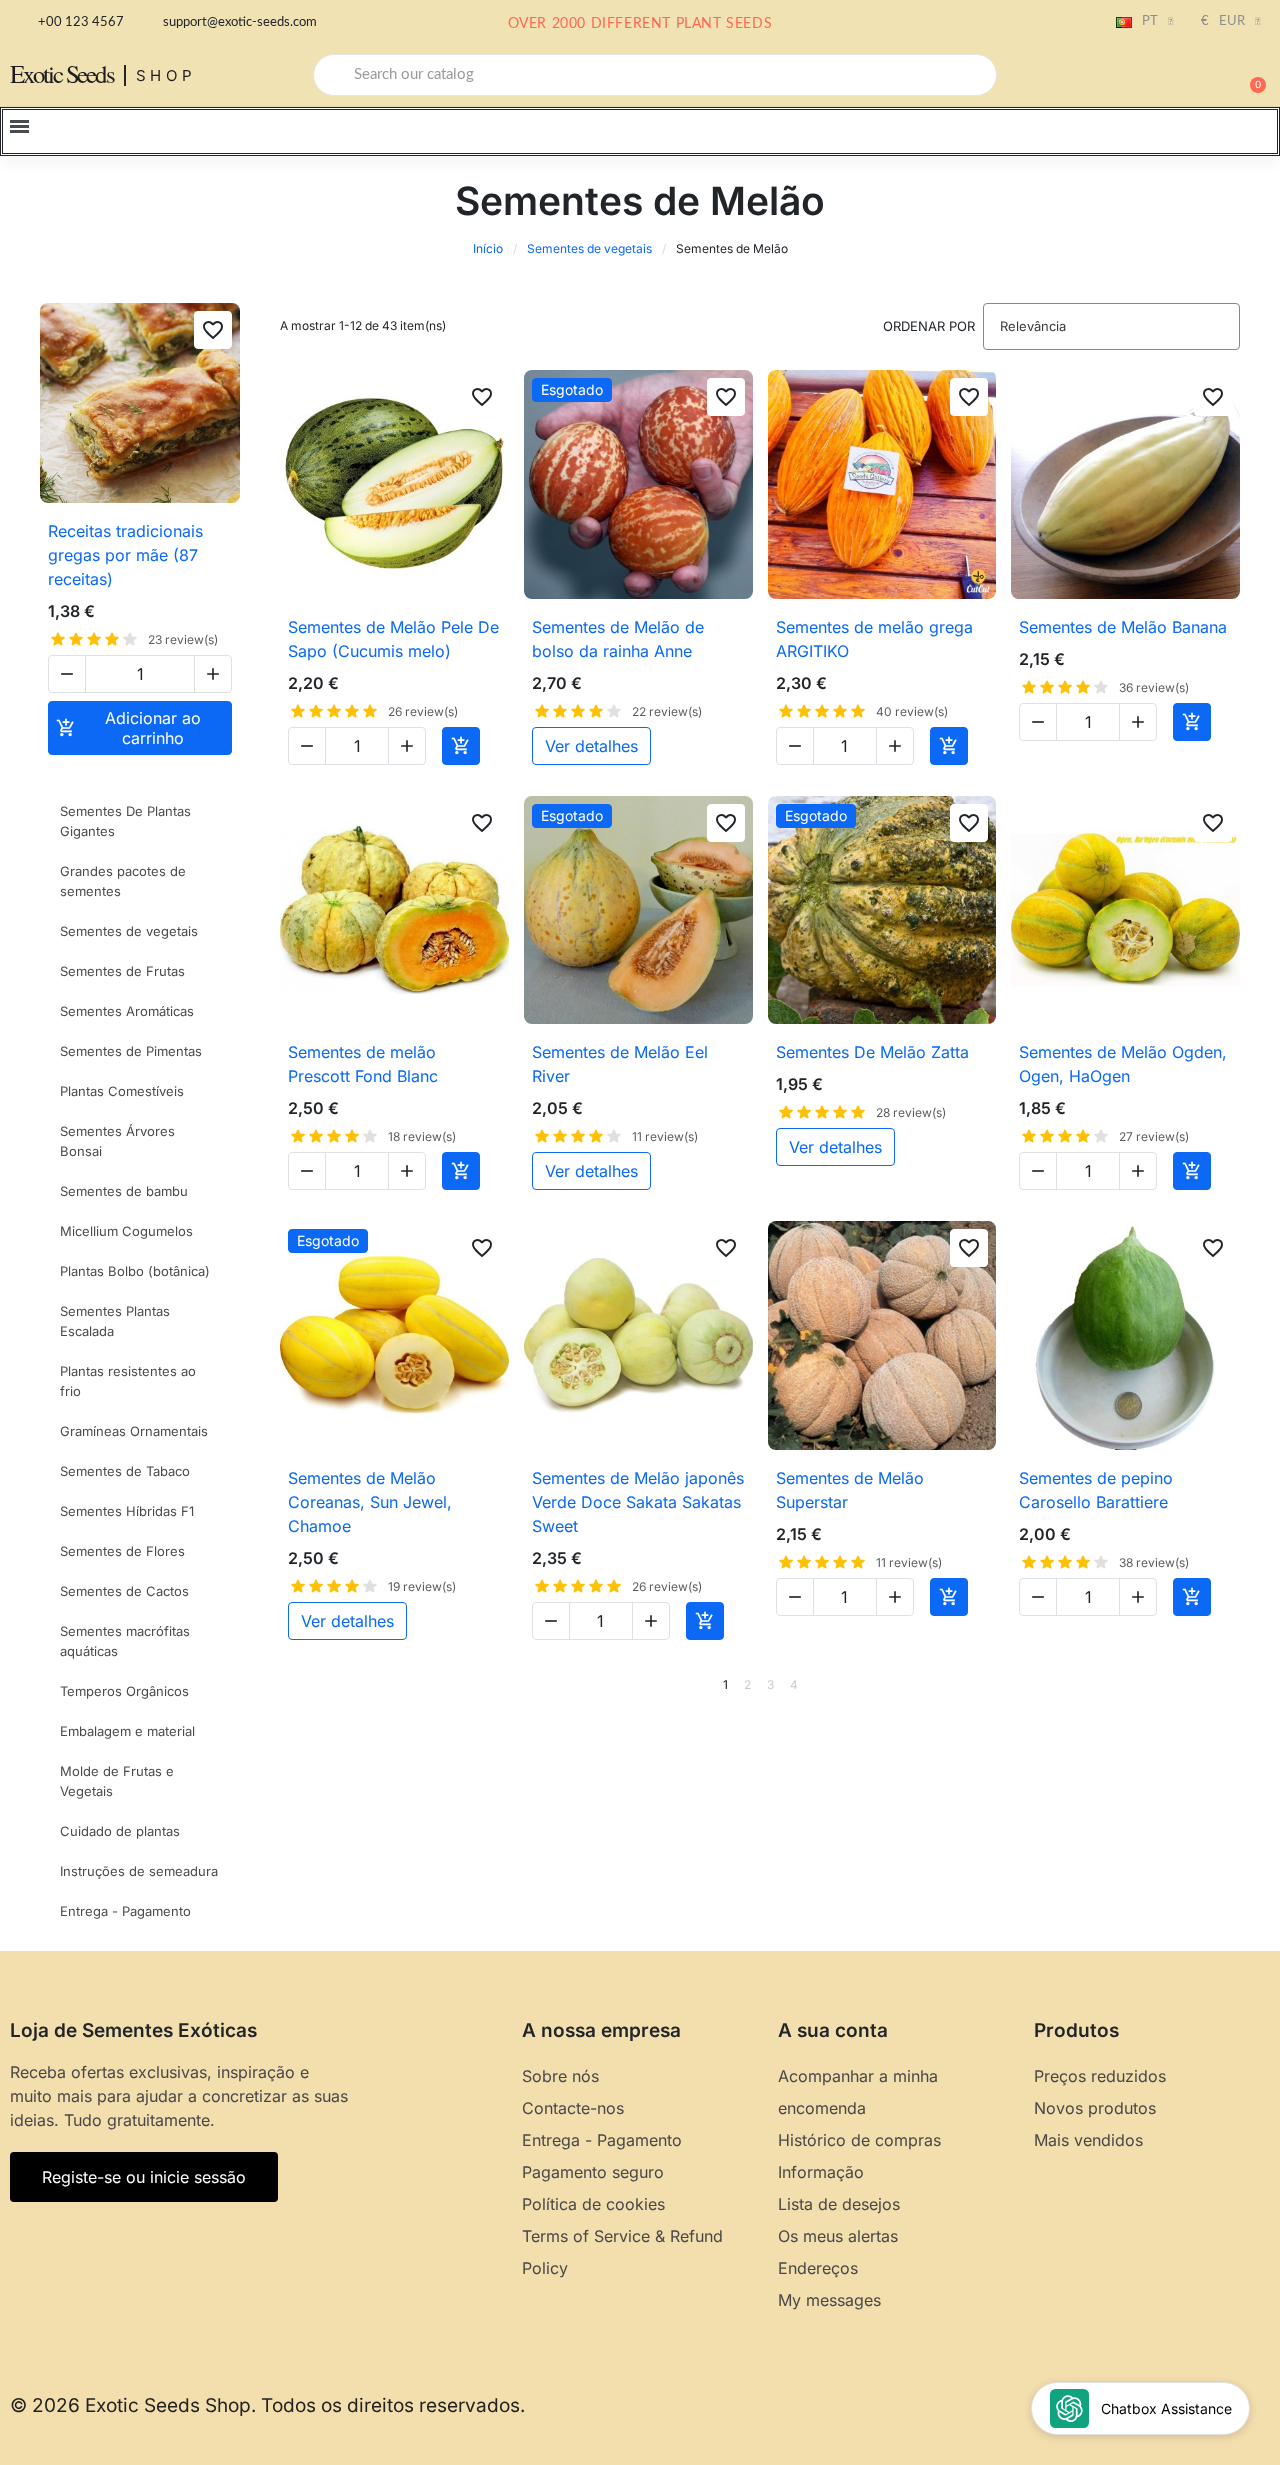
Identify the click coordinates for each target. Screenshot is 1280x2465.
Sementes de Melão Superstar (850, 1490)
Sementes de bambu (124, 1191)
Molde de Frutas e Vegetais (117, 1781)
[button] (1249, 75)
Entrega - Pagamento (125, 1911)
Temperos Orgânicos (124, 1691)
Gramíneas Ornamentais (134, 1431)
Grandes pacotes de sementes (123, 881)
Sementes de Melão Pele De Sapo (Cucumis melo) (393, 639)
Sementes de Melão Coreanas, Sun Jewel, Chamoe (370, 1502)
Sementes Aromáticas (127, 1011)
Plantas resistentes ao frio (128, 1381)
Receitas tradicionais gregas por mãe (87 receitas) (125, 555)
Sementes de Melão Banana (1123, 627)
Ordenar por (929, 326)
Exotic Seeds (62, 73)
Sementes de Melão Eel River (620, 1064)
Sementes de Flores (122, 1551)
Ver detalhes (591, 746)
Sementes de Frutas (122, 971)
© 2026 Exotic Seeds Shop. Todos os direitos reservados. (267, 2405)
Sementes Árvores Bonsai (117, 1141)
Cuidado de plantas (120, 1831)
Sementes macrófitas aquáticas (125, 1641)
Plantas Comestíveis (122, 1091)
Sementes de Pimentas (131, 1051)
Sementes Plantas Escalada (115, 1321)
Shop (166, 75)
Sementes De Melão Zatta (872, 1052)
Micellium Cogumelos (126, 1231)
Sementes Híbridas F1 (127, 1511)
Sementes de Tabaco (125, 1471)
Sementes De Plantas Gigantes (125, 821)
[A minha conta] (1180, 77)
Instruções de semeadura (139, 1871)
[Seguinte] (1233, 1685)
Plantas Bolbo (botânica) (135, 1271)
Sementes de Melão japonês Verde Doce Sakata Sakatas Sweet (638, 1502)
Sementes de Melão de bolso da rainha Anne (618, 639)
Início (488, 248)
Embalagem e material (127, 1731)
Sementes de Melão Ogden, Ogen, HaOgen (1123, 1064)
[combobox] (655, 75)
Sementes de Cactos (124, 1591)
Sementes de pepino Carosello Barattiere (1096, 1490)
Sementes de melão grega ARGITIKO (874, 639)
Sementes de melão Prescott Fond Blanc (363, 1064)
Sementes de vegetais (589, 248)
